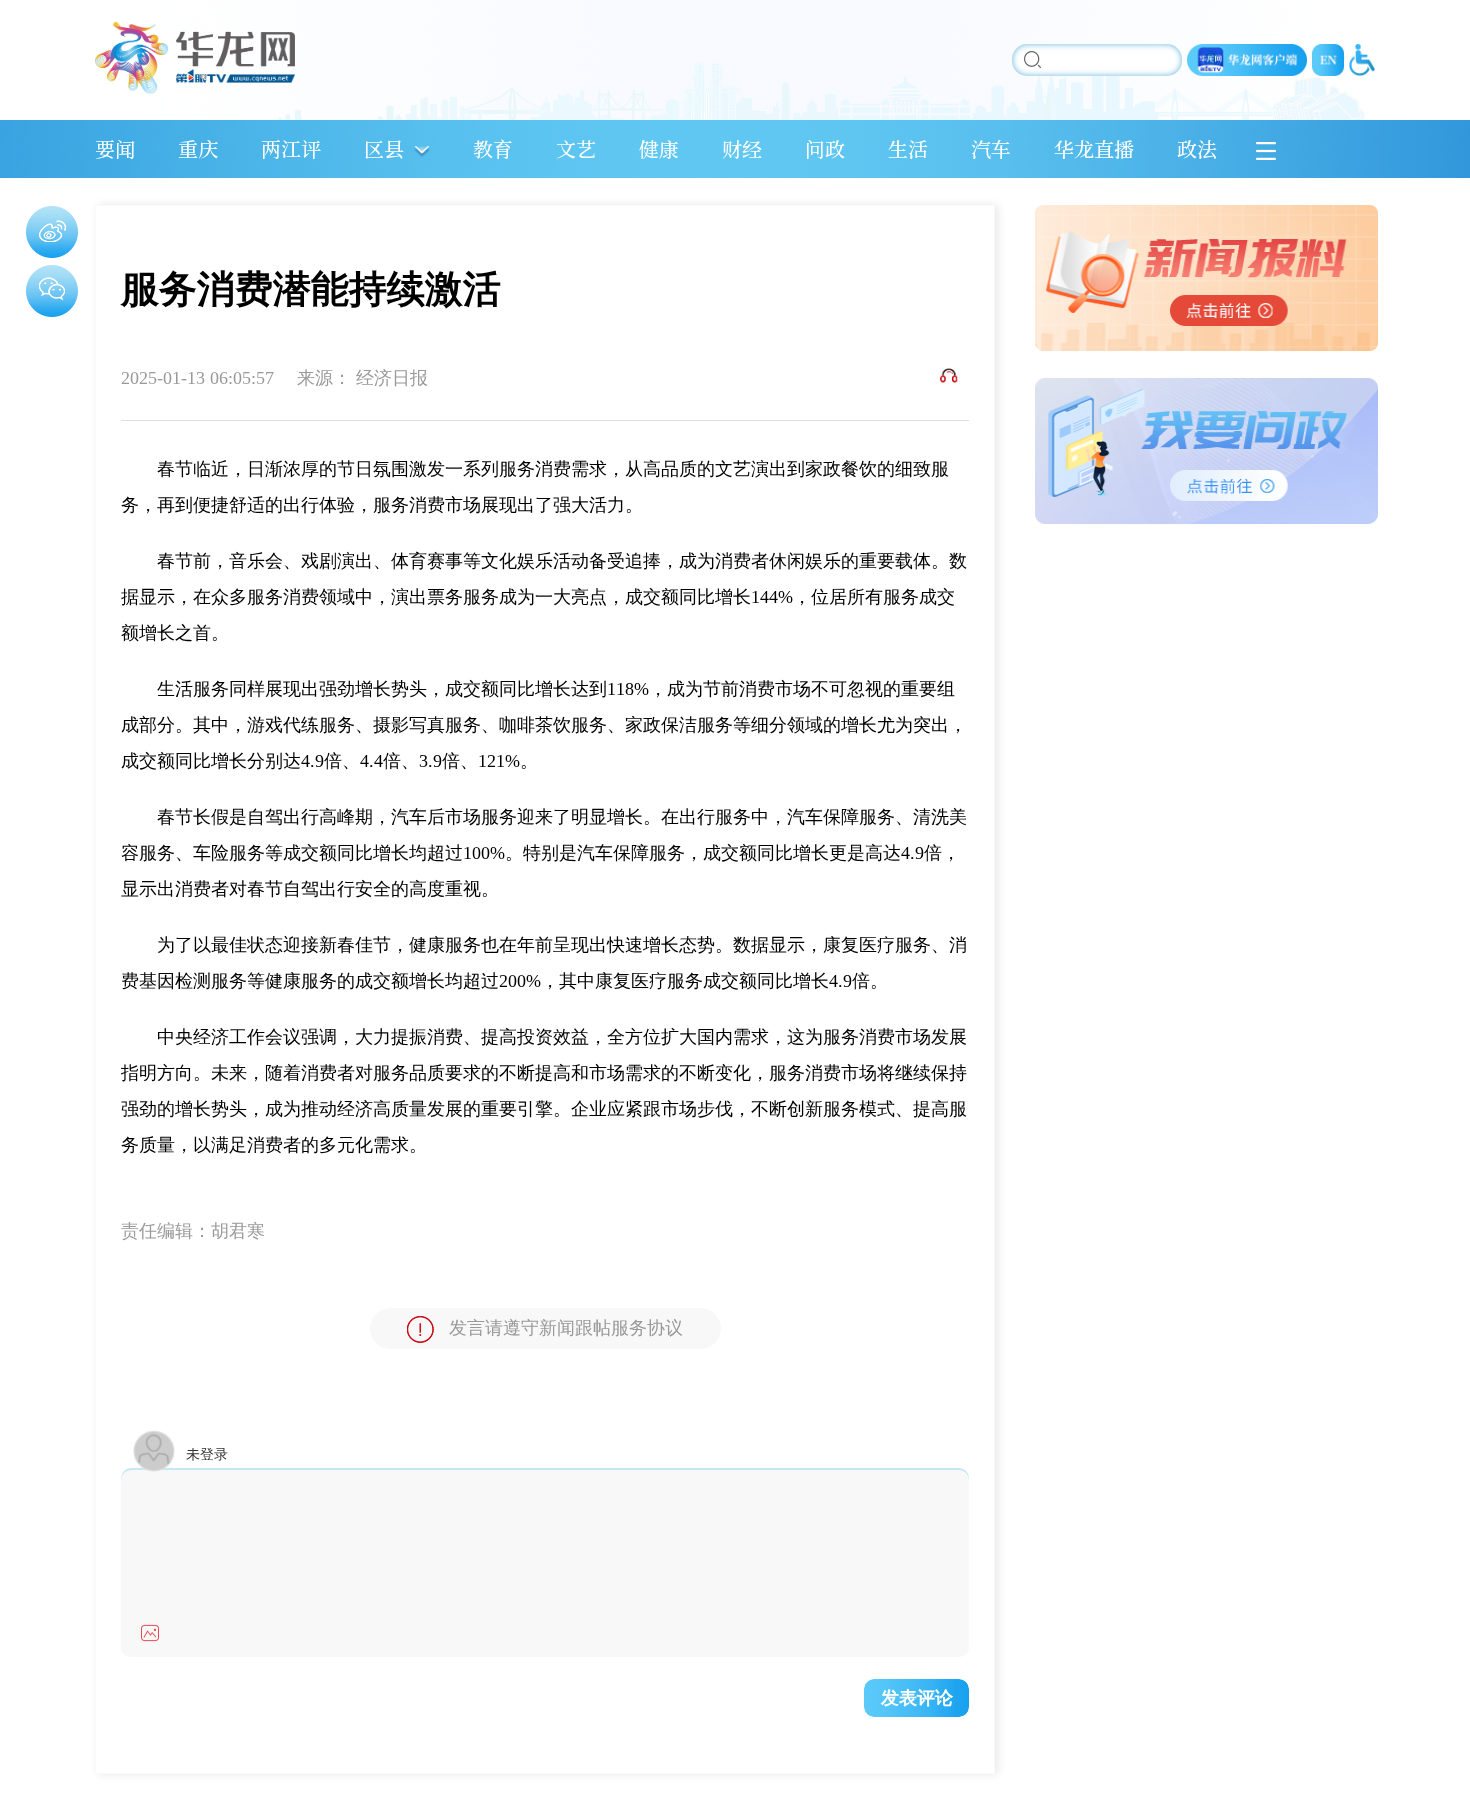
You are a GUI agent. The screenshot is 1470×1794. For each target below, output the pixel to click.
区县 (384, 148)
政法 (1197, 148)
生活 (908, 148)
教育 (493, 148)
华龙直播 (1094, 148)
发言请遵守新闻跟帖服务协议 (566, 1328)
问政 (825, 148)
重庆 (198, 148)
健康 (659, 148)
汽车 (991, 148)
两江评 (291, 148)
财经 (742, 148)
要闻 (115, 148)
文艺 (576, 148)
